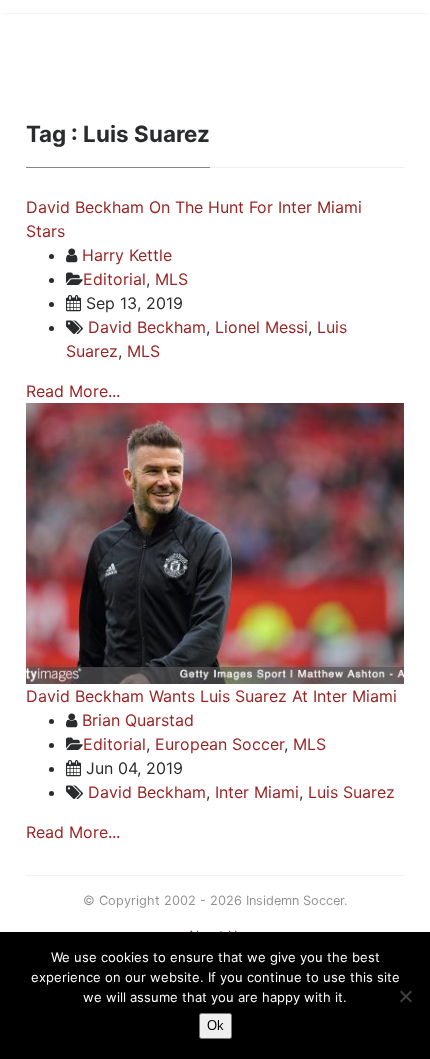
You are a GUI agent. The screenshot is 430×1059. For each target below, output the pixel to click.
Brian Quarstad (138, 720)
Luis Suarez (351, 792)
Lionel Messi (261, 327)
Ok (215, 1025)
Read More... (73, 391)
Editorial (114, 279)
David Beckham (147, 327)
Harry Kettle (127, 255)
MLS (171, 279)
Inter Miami (257, 792)
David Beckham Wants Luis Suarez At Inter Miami (211, 696)
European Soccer (219, 744)
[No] (405, 996)
